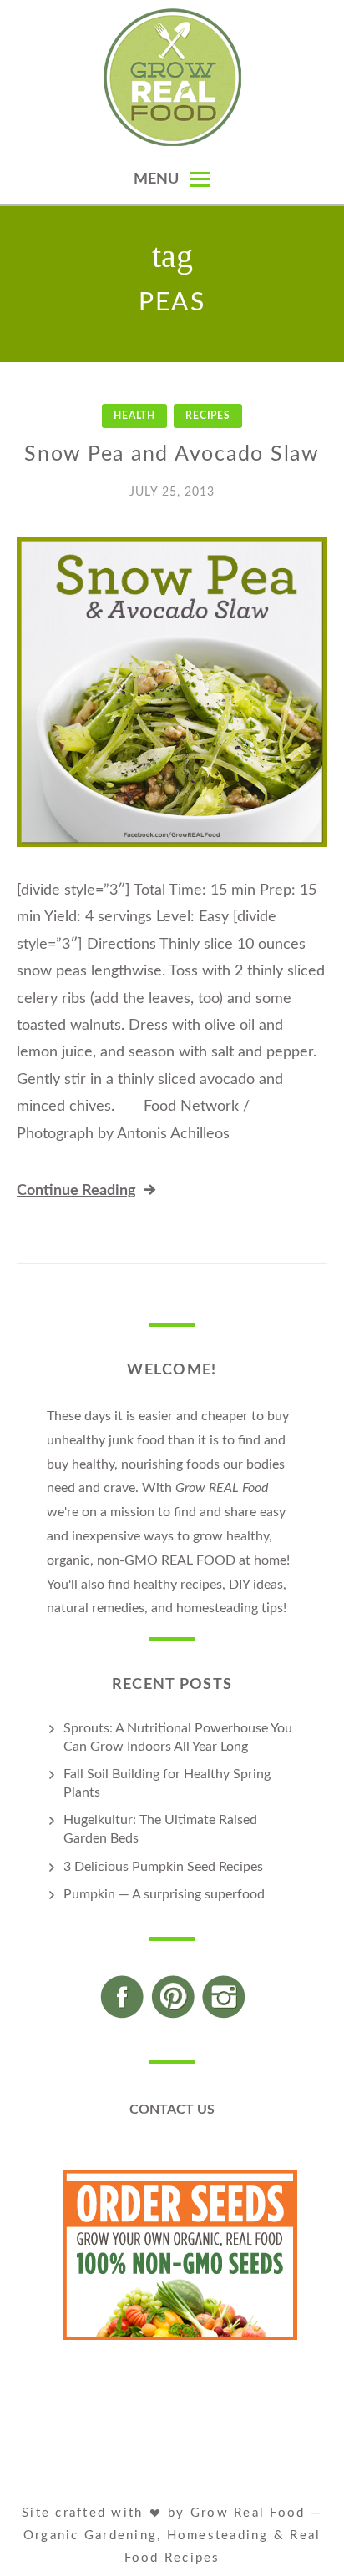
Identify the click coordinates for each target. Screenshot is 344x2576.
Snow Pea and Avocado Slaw (172, 454)
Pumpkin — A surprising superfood (164, 1894)
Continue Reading (76, 1191)
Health (134, 416)
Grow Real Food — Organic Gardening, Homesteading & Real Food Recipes (173, 2536)
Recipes (208, 416)
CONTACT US (172, 2110)
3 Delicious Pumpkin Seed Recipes (163, 1867)
